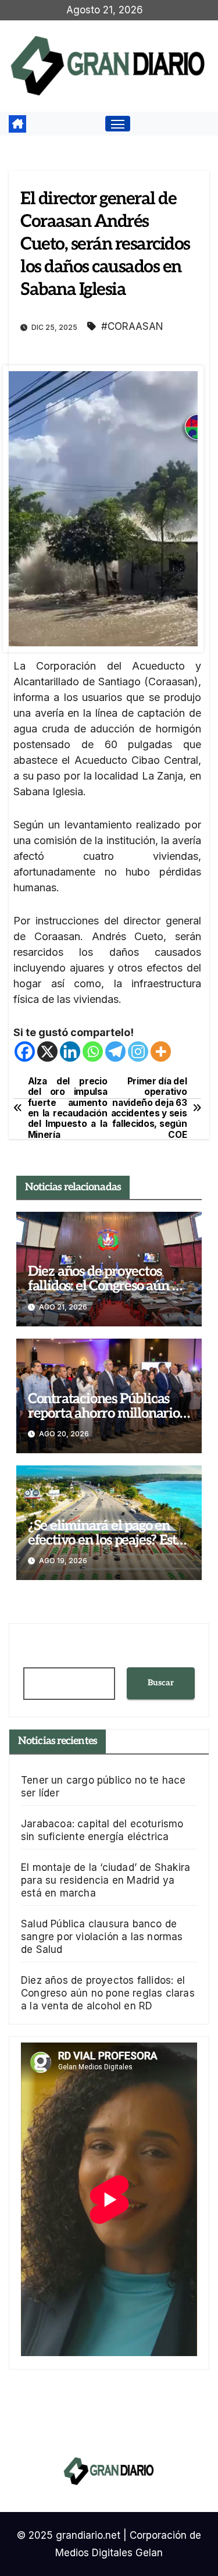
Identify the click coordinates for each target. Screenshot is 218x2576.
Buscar (161, 1683)
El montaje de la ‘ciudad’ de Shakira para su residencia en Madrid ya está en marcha (106, 1880)
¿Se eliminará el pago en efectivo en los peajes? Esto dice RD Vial (106, 1540)
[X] (47, 1052)
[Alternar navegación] (118, 124)
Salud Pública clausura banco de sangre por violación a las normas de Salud (102, 1937)
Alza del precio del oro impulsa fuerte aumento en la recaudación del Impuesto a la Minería (68, 1108)
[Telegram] (115, 1052)
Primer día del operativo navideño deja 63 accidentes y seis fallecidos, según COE (149, 1108)
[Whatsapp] (93, 1052)
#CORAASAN (132, 326)
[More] (161, 1052)
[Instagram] (138, 1052)
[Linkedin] (70, 1052)
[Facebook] (25, 1052)
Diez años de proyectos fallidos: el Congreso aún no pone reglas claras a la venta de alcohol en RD (108, 1993)
